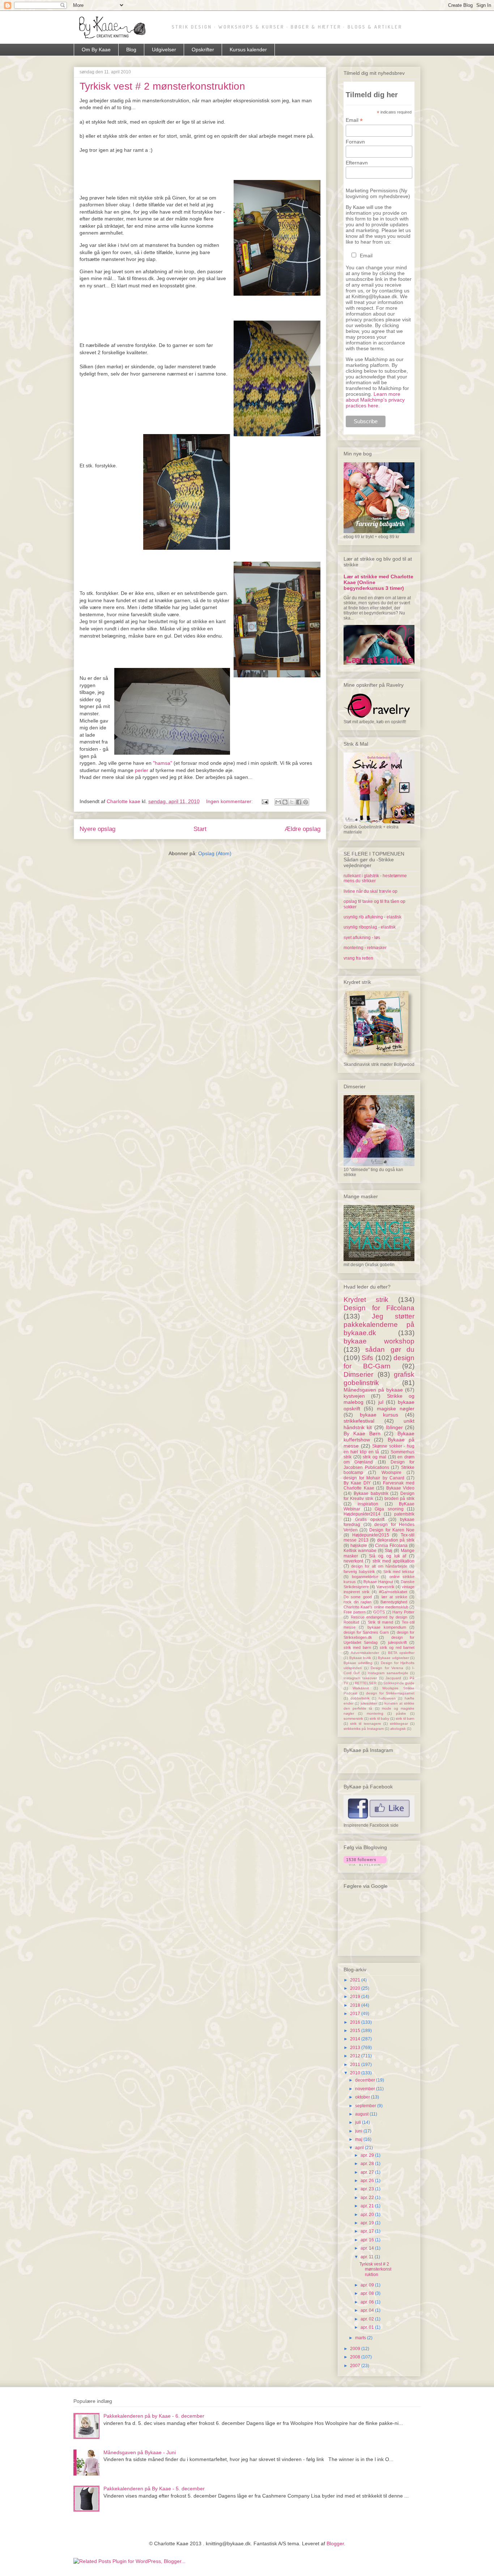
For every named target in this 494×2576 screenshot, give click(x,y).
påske (401, 1713)
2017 (356, 2014)
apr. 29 (368, 2155)
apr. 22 (368, 2198)
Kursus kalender (248, 50)
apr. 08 (368, 2293)
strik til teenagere (365, 1724)
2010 (356, 2073)
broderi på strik (399, 1499)
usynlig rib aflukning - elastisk (372, 917)
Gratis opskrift (370, 1520)
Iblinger (394, 1427)
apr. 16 (368, 2240)
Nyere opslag (97, 829)
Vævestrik (386, 1587)
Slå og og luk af (387, 1556)
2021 (356, 1980)
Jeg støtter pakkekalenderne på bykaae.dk (379, 1325)
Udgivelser (164, 50)
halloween (387, 1698)
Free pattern (355, 1612)
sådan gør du (390, 1349)
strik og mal (374, 1457)
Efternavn (357, 163)
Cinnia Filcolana (391, 1546)
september (366, 2106)
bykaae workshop (379, 1341)
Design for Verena (387, 1668)
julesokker (369, 1703)
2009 (356, 2349)
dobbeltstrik (360, 1698)
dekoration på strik (396, 1540)
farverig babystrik (359, 1572)
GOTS (379, 1612)
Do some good (358, 1597)
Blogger (335, 2543)
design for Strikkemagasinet (390, 1693)
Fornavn (355, 142)
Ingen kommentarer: (230, 801)
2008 (356, 2357)
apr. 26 (368, 2181)
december (366, 2080)
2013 (356, 2048)
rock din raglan (357, 1602)
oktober (363, 2097)
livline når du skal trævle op (370, 891)
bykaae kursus (379, 1415)
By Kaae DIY (357, 1483)
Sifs (367, 1358)
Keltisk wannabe (360, 1551)
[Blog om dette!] (285, 802)
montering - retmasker (365, 948)
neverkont (353, 1561)
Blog (131, 50)
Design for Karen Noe (392, 1530)
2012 (356, 2056)
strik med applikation (394, 1561)
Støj (389, 1551)
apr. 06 (368, 2302)
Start (200, 829)
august (362, 2114)
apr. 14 (368, 2248)
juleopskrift (397, 1642)
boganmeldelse (365, 1577)
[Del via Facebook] (299, 802)
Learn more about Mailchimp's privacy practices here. (375, 400)
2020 (356, 1988)
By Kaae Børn (362, 1433)
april (360, 2148)
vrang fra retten (358, 958)
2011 (356, 2065)
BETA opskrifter (401, 1653)
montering (375, 1713)
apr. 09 (368, 2285)
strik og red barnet (397, 1647)
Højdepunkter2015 (371, 1535)
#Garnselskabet (393, 1592)
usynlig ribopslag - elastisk (370, 927)
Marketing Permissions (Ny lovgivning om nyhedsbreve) (378, 193)
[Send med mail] (278, 802)
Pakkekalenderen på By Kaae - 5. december (154, 2489)
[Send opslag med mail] (265, 801)
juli (359, 2122)
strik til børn (405, 1718)
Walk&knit (361, 1688)
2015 (356, 2031)
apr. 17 (368, 2231)
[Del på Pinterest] (306, 802)
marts (361, 2338)
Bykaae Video (401, 1488)
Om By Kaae (96, 50)
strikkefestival (359, 1421)
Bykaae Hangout (378, 1582)
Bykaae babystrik (371, 1493)
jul (381, 1402)
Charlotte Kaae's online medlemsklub (376, 1607)
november (366, 2089)
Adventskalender (365, 1653)
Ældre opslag (303, 829)
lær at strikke (394, 1597)
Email (354, 120)
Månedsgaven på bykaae (373, 1390)
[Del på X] (292, 802)
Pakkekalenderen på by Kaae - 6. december (154, 2416)
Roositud (351, 1622)
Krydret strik (366, 1300)
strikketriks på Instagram (364, 1729)
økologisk (398, 1729)
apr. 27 (368, 2172)
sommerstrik (353, 1718)
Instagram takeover (360, 1678)
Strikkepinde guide (399, 1683)
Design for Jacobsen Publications (379, 1465)
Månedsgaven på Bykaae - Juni (140, 2452)
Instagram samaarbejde (388, 1673)
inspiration (368, 1504)
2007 (356, 2366)
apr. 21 (368, 2206)
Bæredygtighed (394, 1602)
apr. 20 (368, 2215)
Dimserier (358, 1374)
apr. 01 (368, 2327)
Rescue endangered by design (379, 1617)
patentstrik (404, 1514)
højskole (359, 1546)
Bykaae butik (360, 1658)
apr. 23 (368, 2189)
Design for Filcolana (379, 1308)
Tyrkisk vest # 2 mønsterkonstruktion (162, 86)
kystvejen (354, 1396)
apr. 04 (368, 2310)
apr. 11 (368, 2257)
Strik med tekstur (399, 1572)
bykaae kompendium (387, 1627)
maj (359, 2139)
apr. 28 (368, 2164)
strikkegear (399, 1724)
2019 (356, 1997)
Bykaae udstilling (358, 1663)
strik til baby (379, 1718)
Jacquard (393, 1678)
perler (142, 770)
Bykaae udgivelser (393, 1658)
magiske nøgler (396, 1409)
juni (359, 2131)
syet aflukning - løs (362, 938)
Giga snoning (389, 1509)
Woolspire (391, 1473)
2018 (356, 2005)
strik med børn (357, 1647)
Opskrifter (203, 50)
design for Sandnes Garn (366, 1632)
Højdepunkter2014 (362, 1514)
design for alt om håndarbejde (379, 1566)
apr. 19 (368, 2223)
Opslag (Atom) (215, 853)
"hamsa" (163, 763)
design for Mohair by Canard (374, 1478)
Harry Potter (403, 1612)
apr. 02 (368, 2319)
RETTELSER (366, 1683)
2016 (356, 2022)
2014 (356, 2039)
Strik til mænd (380, 1622)
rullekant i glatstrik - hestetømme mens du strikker (375, 878)
